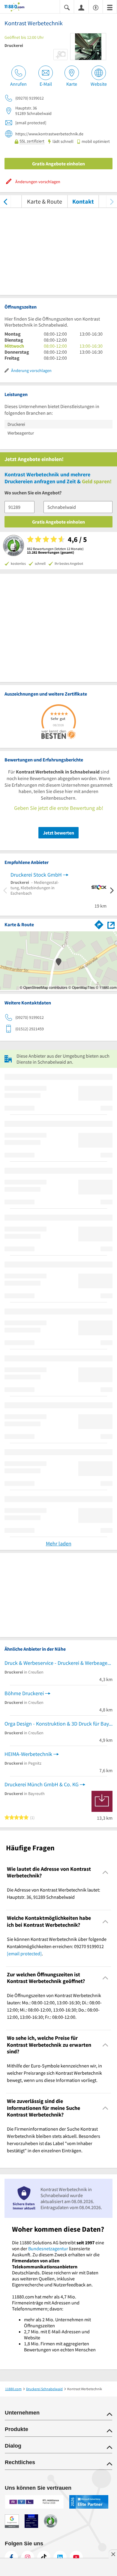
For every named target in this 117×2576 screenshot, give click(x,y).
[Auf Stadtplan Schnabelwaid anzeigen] (111, 925)
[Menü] (110, 7)
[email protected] (24, 1954)
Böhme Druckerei (24, 1693)
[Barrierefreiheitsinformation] (96, 7)
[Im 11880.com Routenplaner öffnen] (99, 924)
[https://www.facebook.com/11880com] (11, 2557)
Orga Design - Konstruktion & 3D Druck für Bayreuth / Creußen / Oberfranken (58, 1724)
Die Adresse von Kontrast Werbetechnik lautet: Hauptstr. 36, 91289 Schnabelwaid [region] (54, 1893)
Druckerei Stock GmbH (36, 875)
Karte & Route (45, 201)
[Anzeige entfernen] (113, 2554)
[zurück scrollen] (5, 201)
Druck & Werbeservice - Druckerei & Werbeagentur (58, 1663)
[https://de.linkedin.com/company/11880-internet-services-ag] (60, 2557)
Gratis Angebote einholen (58, 164)
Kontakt (83, 201)
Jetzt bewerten (58, 833)
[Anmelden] (81, 7)
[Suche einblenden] (67, 7)
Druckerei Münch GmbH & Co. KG (42, 1784)
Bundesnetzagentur (48, 2249)
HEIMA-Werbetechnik (28, 1754)
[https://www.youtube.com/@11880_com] (76, 2557)
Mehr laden (59, 1543)
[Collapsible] (105, 1872)
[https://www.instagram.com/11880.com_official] (28, 2557)
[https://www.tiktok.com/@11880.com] (44, 2557)
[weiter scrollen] (112, 201)
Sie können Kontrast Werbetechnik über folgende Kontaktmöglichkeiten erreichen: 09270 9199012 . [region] (57, 1946)
